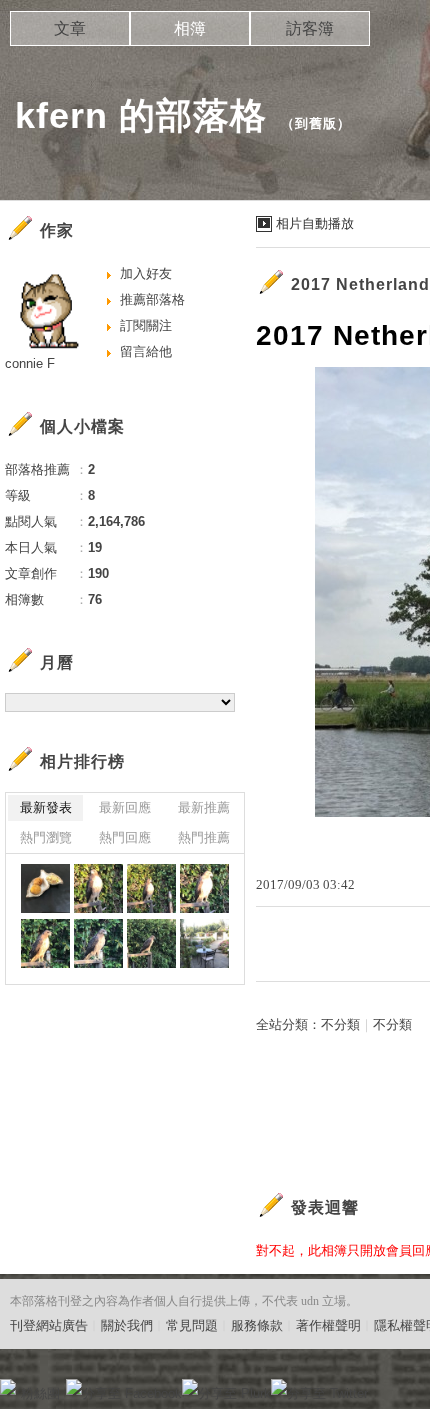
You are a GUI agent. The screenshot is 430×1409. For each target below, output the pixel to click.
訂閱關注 (146, 325)
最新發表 (46, 807)
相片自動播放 (315, 223)
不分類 (340, 1024)
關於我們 (127, 1325)
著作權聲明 (328, 1325)
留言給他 (146, 351)
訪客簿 (310, 28)
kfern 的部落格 (141, 115)
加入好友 (146, 273)
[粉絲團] (8, 1387)
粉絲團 (40, 1393)
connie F (30, 363)
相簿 (190, 28)
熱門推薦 (204, 837)
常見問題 (192, 1325)
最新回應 (125, 807)
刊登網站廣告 (49, 1325)
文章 (70, 28)
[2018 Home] (45, 888)
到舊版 (316, 123)
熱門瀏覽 (46, 837)
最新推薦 (204, 807)
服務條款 (257, 1325)
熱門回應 (125, 837)
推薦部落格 (152, 299)
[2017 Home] (204, 943)
